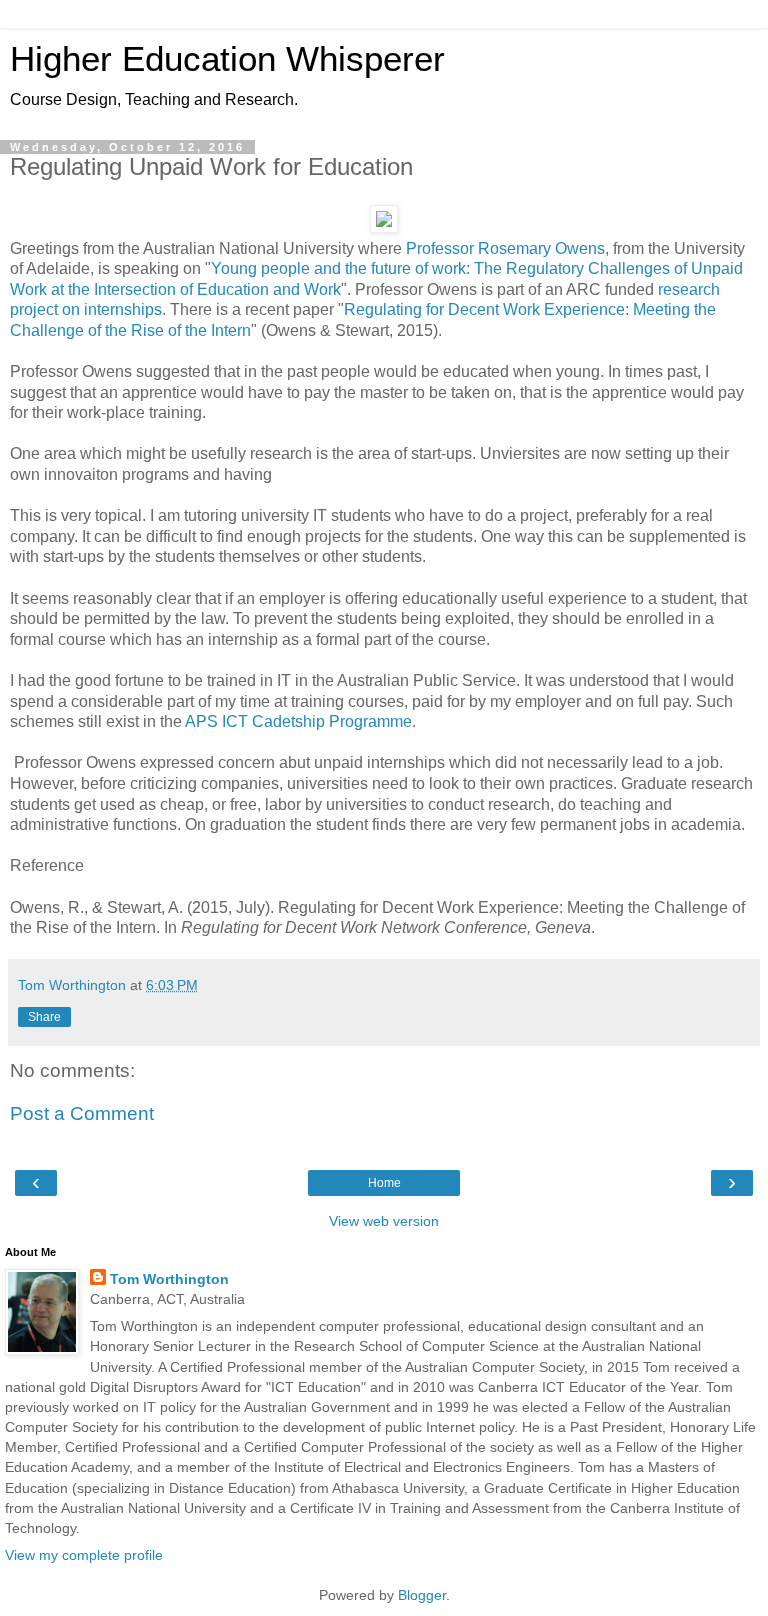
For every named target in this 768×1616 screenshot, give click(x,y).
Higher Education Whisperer (227, 59)
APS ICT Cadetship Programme (298, 721)
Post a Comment (82, 1113)
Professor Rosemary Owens (505, 248)
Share (44, 1017)
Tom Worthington (169, 1279)
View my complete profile (84, 1555)
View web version (384, 1221)
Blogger (422, 1595)
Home (384, 1183)
